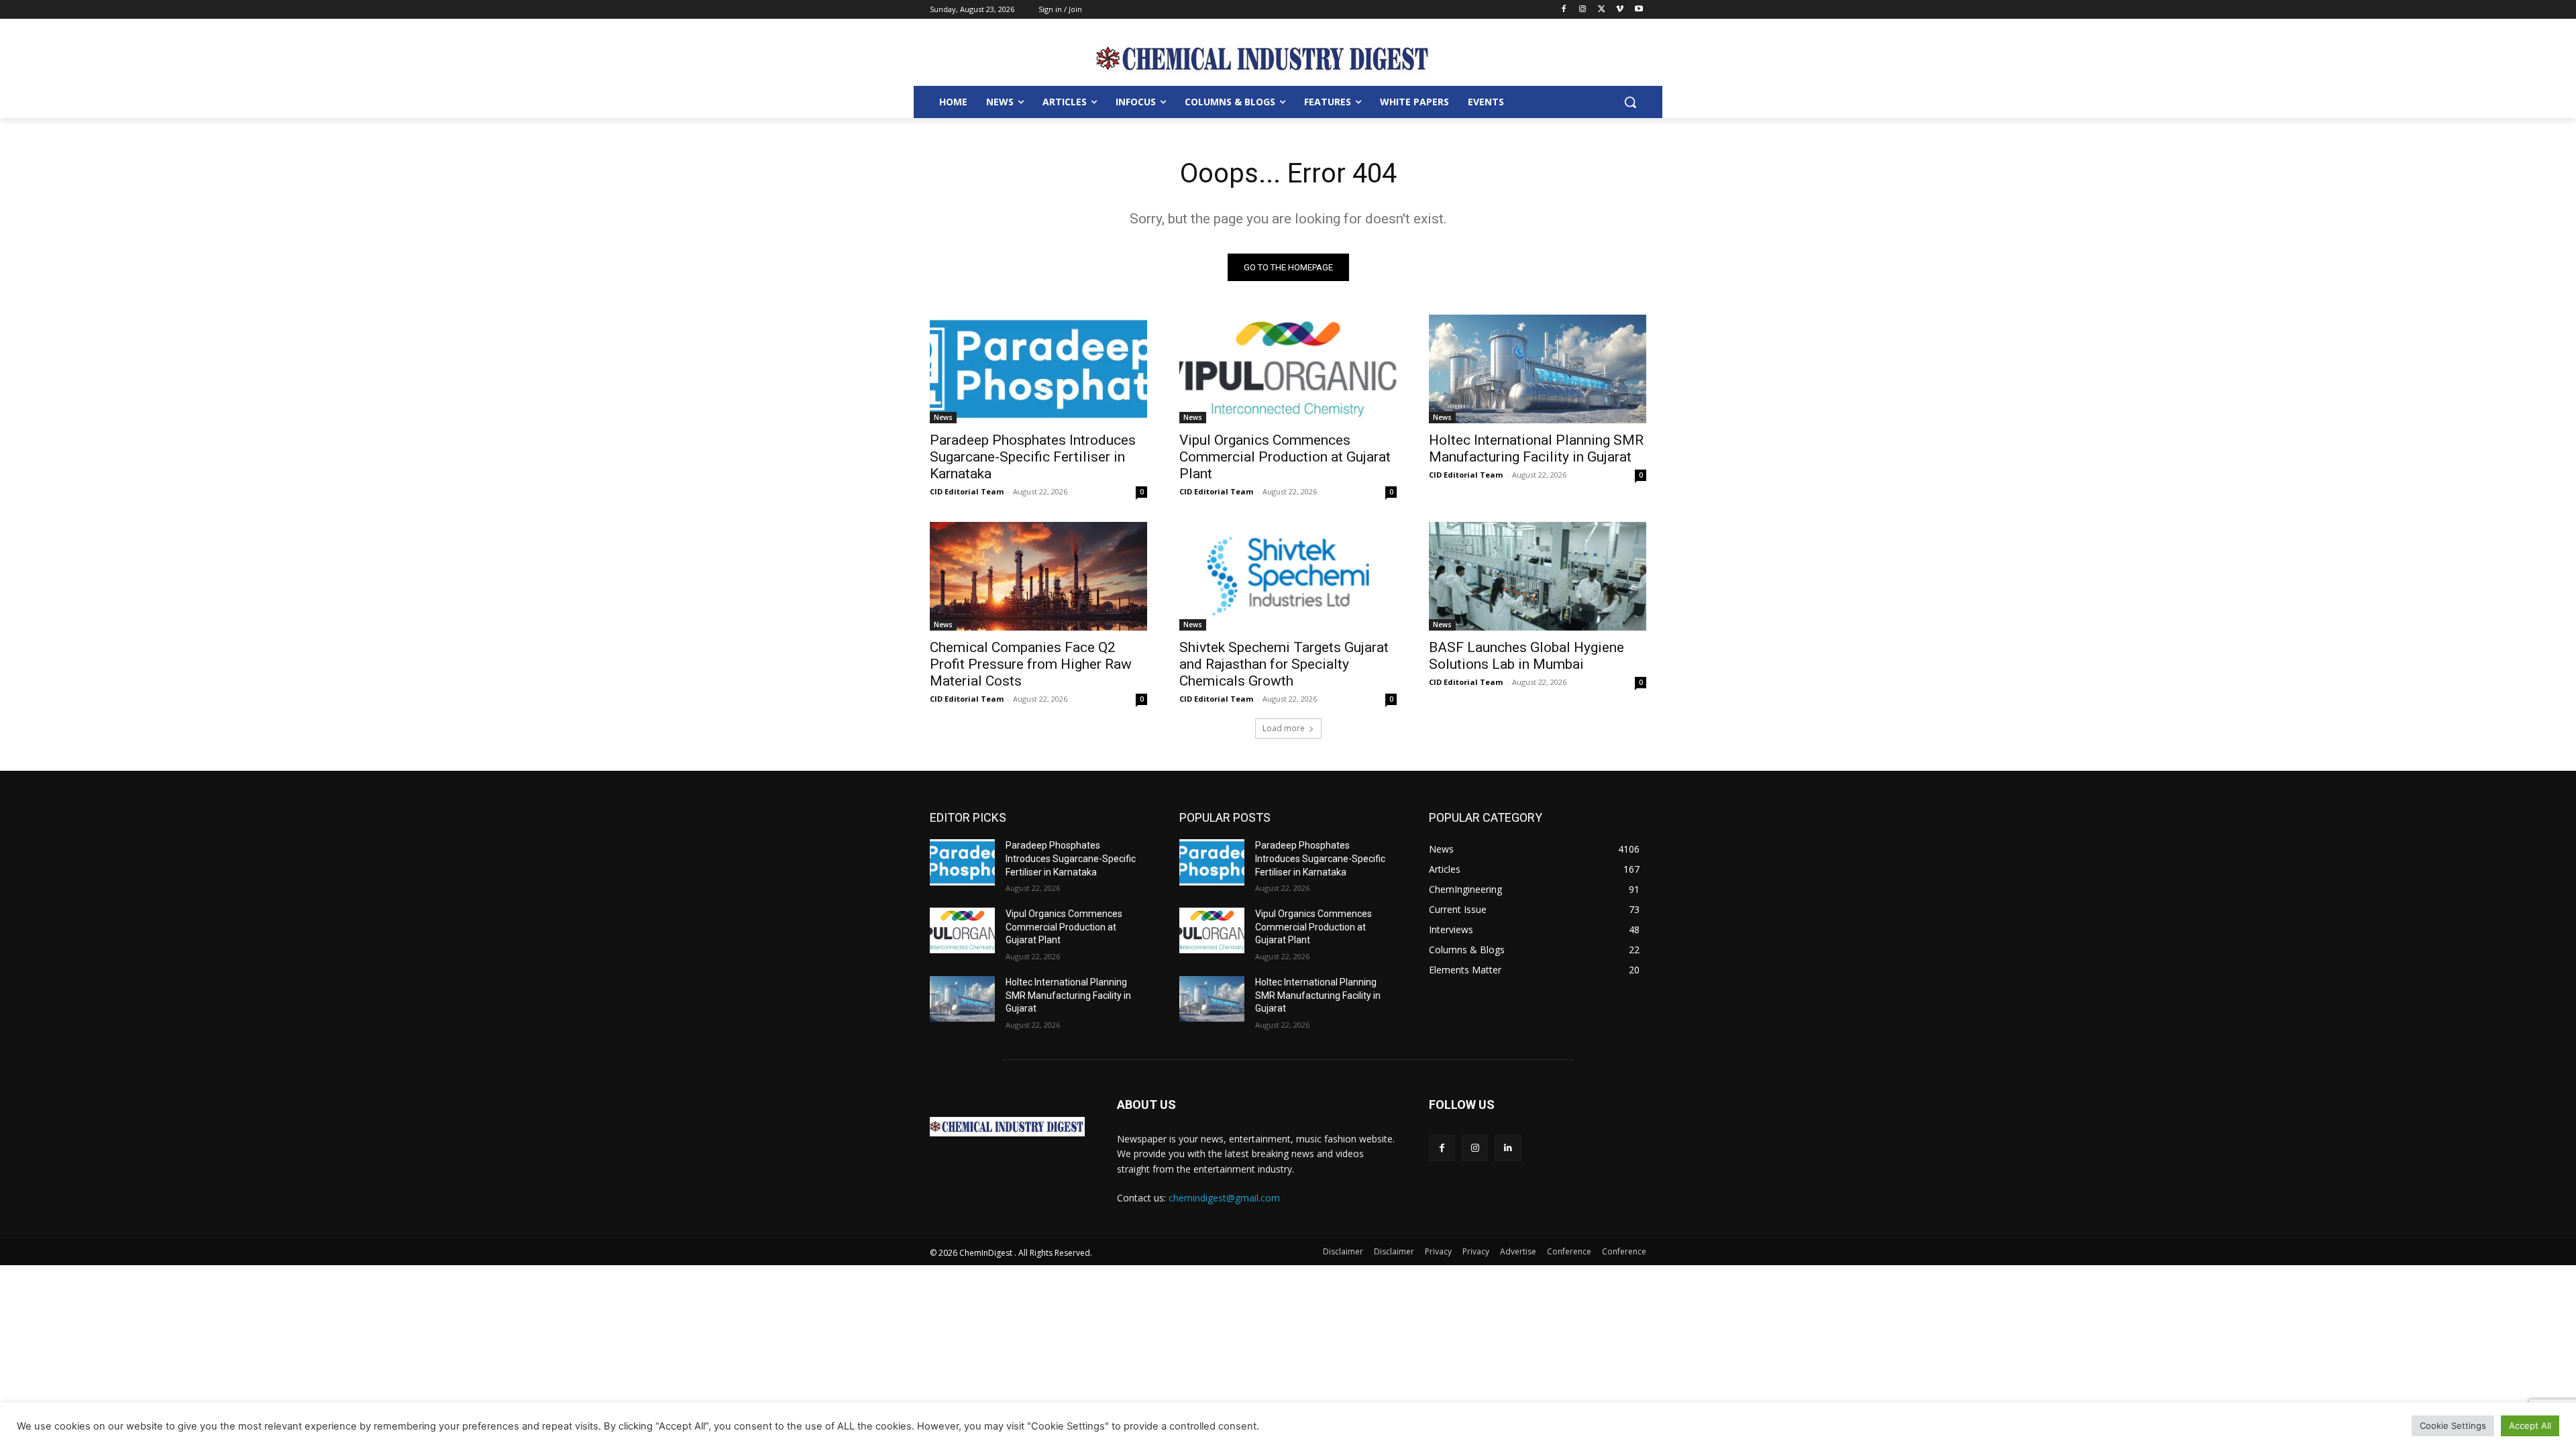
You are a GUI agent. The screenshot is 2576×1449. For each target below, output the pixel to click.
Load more (1284, 728)
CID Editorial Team (967, 491)
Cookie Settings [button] (2453, 1426)
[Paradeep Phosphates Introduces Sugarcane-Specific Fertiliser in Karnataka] (1038, 369)
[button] (1630, 102)
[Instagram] (1583, 10)
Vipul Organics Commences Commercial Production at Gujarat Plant (1285, 457)
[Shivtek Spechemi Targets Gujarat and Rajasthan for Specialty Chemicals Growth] (1288, 576)
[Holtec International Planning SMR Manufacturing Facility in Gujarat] (1538, 369)
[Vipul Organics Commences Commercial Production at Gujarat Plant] (1288, 369)
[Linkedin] (1508, 1148)
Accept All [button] (2530, 1426)
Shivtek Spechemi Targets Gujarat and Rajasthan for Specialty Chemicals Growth (1284, 664)
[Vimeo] (1620, 10)
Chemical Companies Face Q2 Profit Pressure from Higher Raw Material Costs (1031, 664)
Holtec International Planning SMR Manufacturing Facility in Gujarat (1536, 448)
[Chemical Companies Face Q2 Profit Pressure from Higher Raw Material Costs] (1038, 576)
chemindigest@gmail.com (1224, 1198)
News (943, 417)
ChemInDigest (987, 1253)
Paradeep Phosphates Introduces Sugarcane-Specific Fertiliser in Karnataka (1033, 457)
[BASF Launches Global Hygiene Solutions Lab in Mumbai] (1538, 576)
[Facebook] (1564, 10)
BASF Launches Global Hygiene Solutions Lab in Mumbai (1526, 656)
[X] (1602, 10)
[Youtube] (1639, 10)
